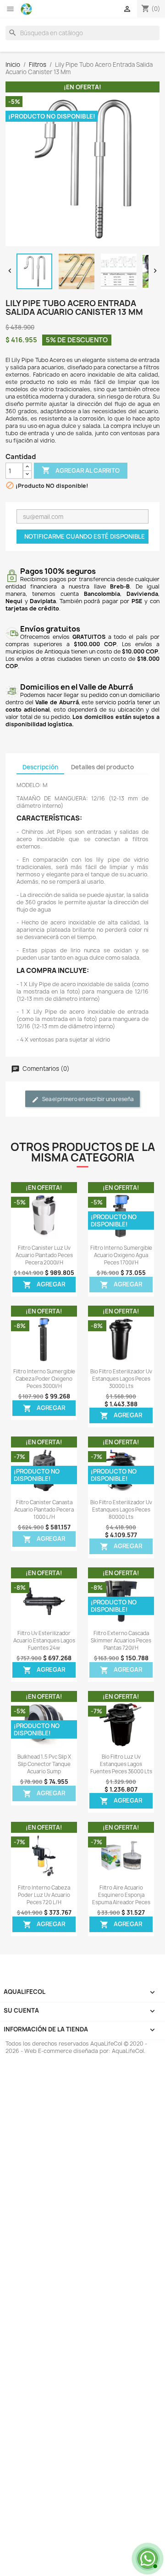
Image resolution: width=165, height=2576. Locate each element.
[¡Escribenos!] (147, 2558)
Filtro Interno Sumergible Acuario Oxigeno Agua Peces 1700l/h (121, 1255)
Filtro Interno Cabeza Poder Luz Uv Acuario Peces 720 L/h (44, 1895)
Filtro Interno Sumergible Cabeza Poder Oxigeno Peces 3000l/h (44, 1379)
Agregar (44, 1285)
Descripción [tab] (40, 767)
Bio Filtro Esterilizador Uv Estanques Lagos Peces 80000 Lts (121, 1510)
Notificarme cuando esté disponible (85, 536)
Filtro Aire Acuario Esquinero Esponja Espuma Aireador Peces (121, 1895)
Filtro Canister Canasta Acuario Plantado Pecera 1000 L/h (44, 1510)
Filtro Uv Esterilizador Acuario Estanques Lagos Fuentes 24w (44, 1641)
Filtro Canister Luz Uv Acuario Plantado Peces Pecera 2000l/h (44, 1255)
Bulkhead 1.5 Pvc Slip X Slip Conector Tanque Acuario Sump (44, 1764)
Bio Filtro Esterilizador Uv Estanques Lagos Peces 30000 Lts (121, 1379)
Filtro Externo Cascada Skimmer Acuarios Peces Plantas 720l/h (121, 1641)
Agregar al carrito (81, 470)
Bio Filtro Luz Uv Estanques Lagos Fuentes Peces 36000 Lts (121, 1764)
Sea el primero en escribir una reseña (87, 1099)
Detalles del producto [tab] (102, 767)
